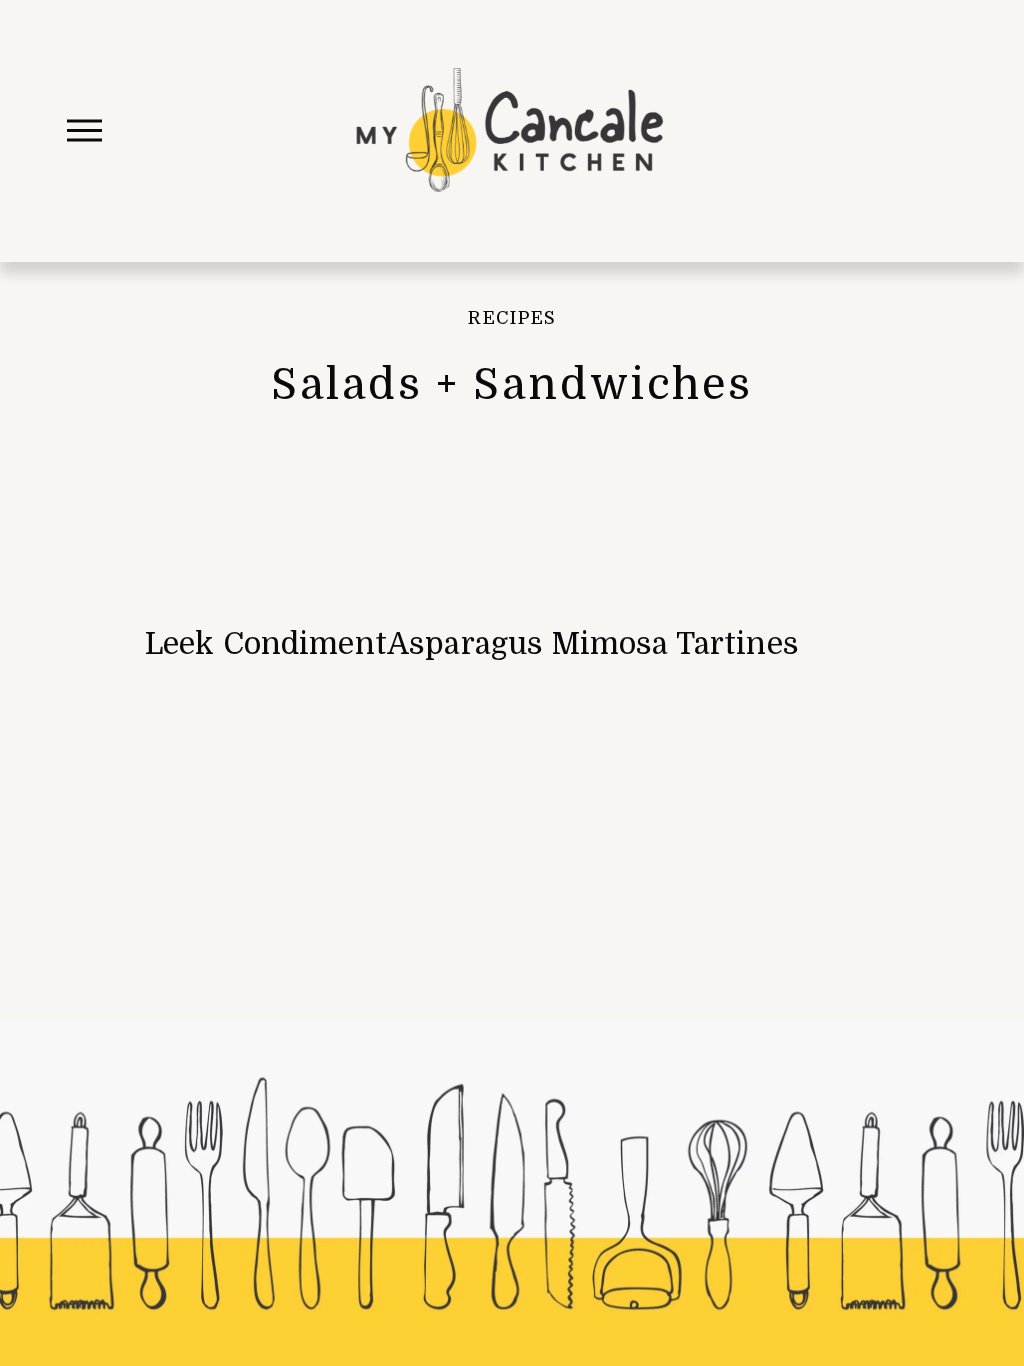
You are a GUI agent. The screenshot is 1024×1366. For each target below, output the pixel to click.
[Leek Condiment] (266, 603)
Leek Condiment (266, 644)
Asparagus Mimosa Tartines (593, 644)
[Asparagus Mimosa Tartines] (593, 603)
